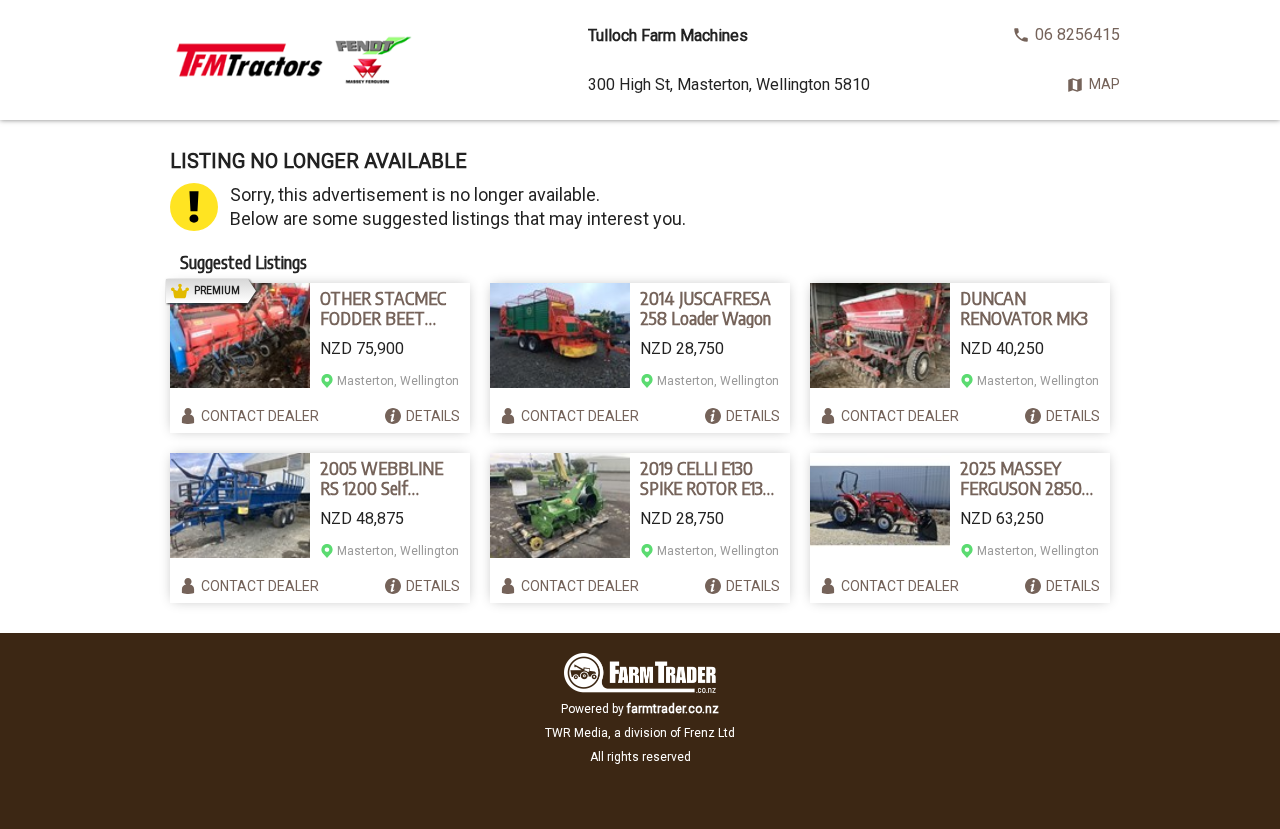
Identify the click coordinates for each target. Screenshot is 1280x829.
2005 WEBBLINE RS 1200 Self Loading (381, 478)
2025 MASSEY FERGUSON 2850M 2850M (1028, 478)
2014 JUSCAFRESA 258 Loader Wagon (705, 308)
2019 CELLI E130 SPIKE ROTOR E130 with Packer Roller (706, 478)
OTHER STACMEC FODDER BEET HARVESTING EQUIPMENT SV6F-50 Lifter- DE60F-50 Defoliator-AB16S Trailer (389, 308)
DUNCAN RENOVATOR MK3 (1024, 308)
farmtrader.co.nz (673, 709)
